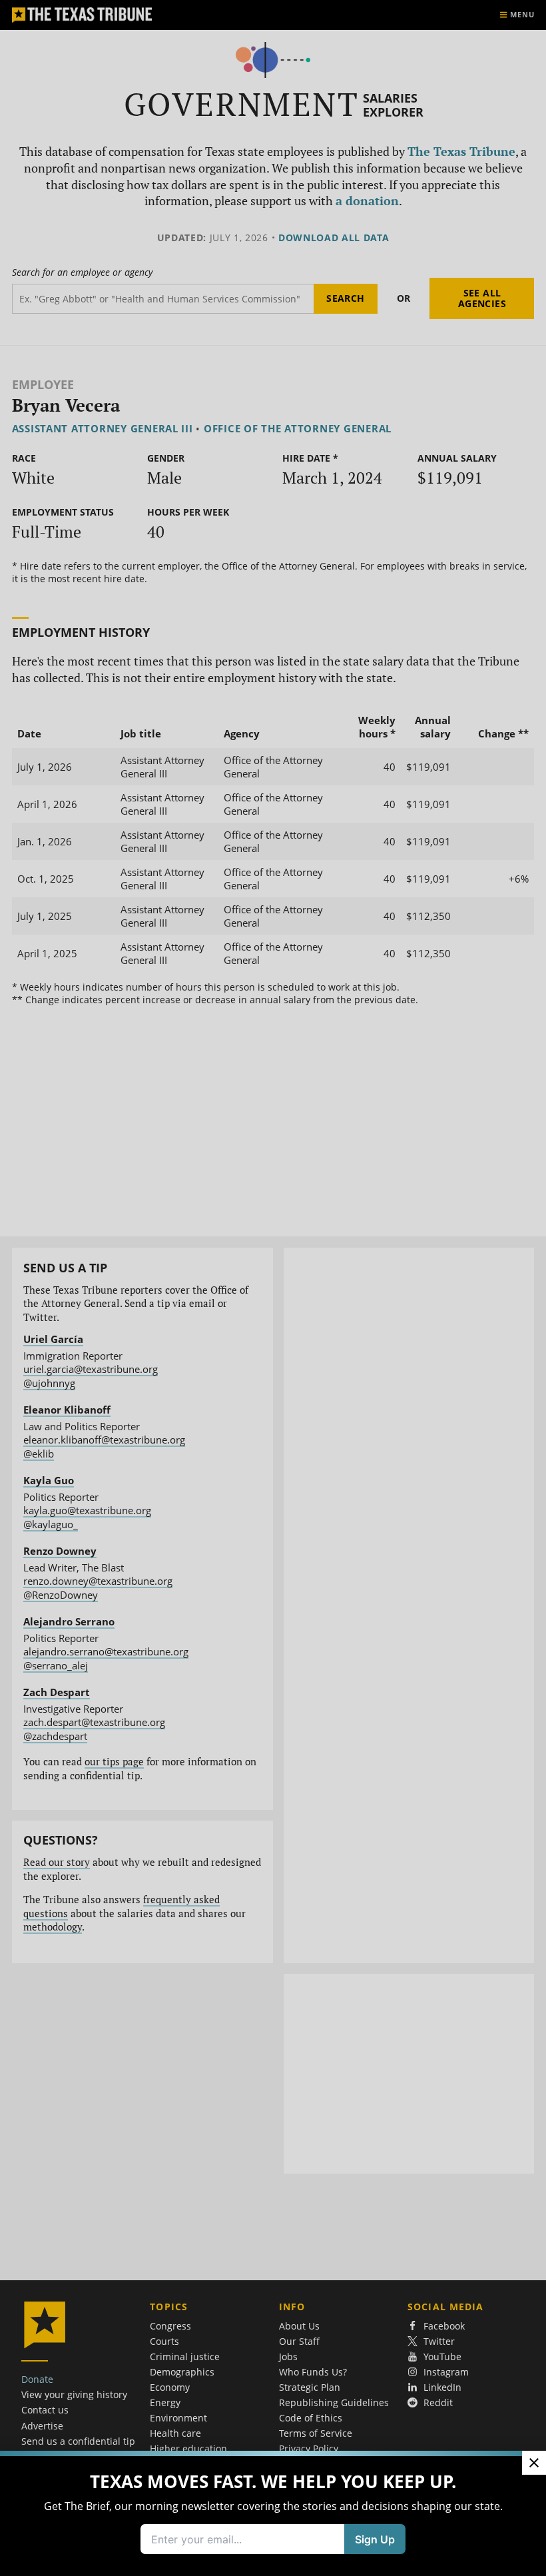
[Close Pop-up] (534, 2463)
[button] (273, 1288)
